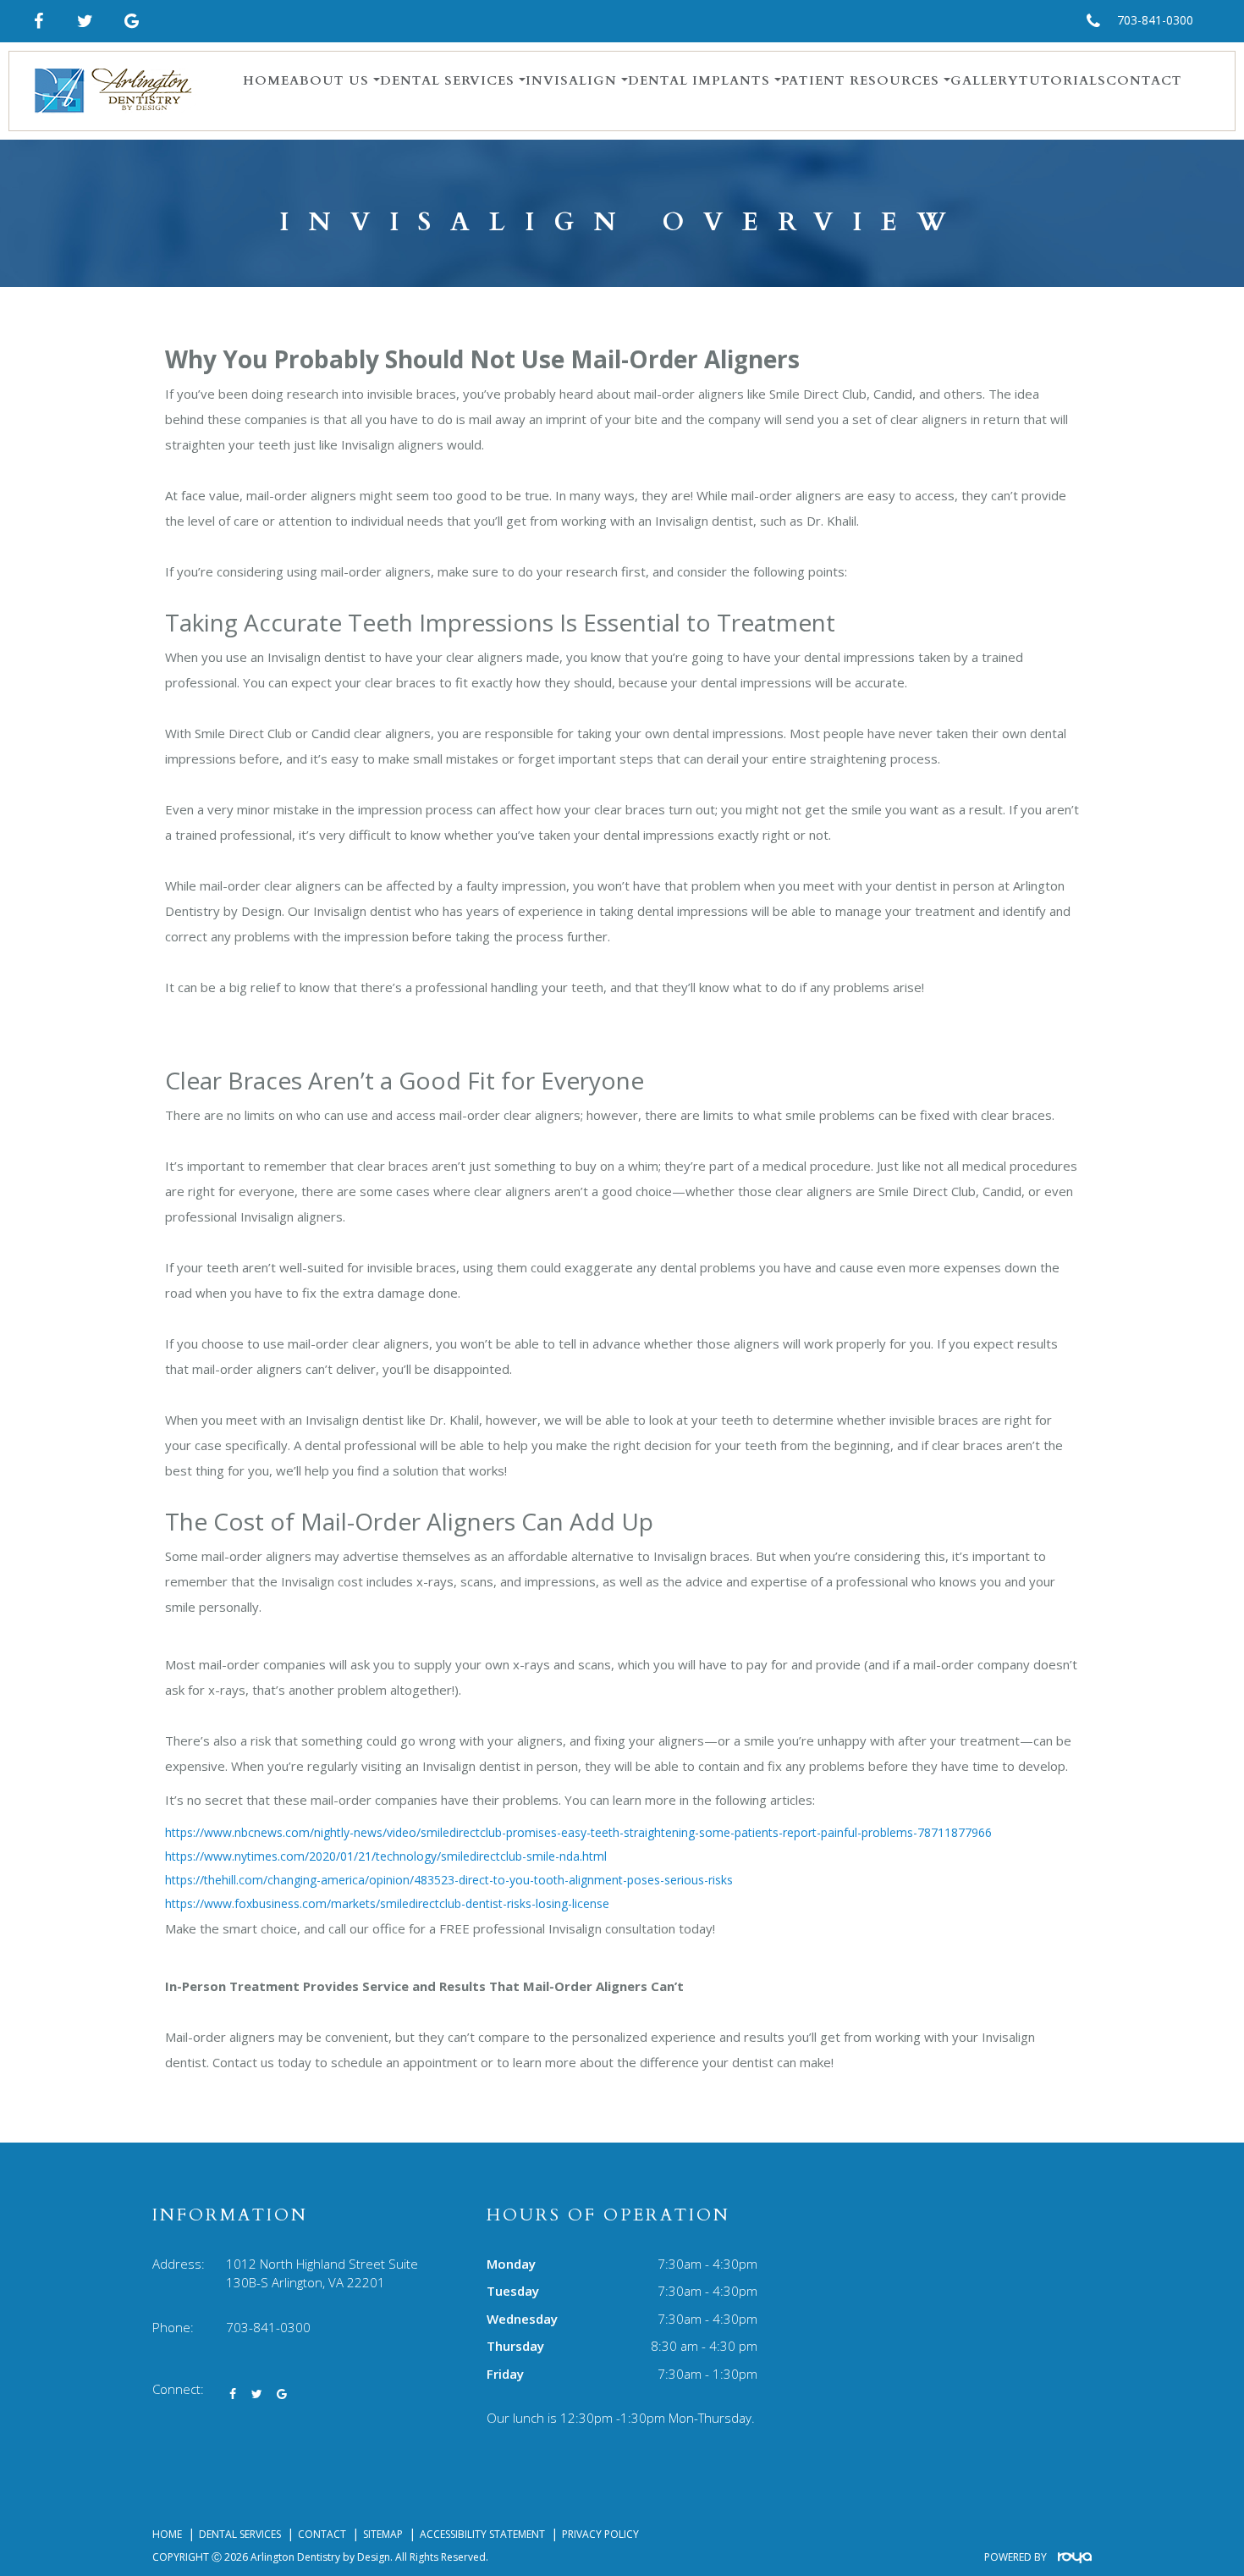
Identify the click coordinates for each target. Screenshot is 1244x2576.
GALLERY (985, 80)
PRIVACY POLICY (600, 2534)
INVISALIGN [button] (571, 80)
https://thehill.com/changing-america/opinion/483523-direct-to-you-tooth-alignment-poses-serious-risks (449, 1880)
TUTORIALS (1062, 80)
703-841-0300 (1155, 20)
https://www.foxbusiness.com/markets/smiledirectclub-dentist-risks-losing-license (387, 1903)
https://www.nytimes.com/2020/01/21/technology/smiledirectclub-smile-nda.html (386, 1856)
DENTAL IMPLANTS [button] (699, 80)
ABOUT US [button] (329, 80)
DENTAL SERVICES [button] (447, 80)
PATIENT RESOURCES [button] (860, 80)
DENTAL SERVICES (240, 2534)
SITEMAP (383, 2534)
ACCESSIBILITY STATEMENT (482, 2534)
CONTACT (1144, 80)
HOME (266, 80)
